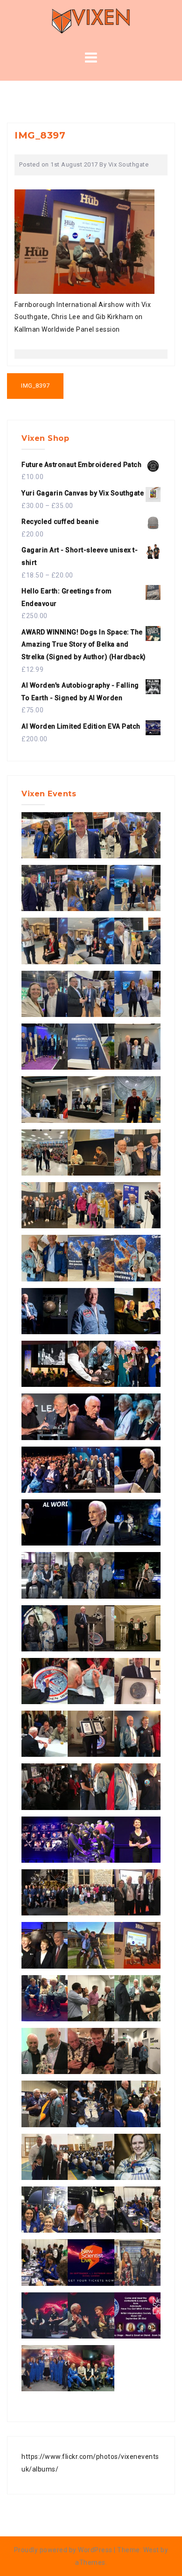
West (151, 2550)
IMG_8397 (35, 386)
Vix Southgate (129, 164)
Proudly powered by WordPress (63, 2550)
